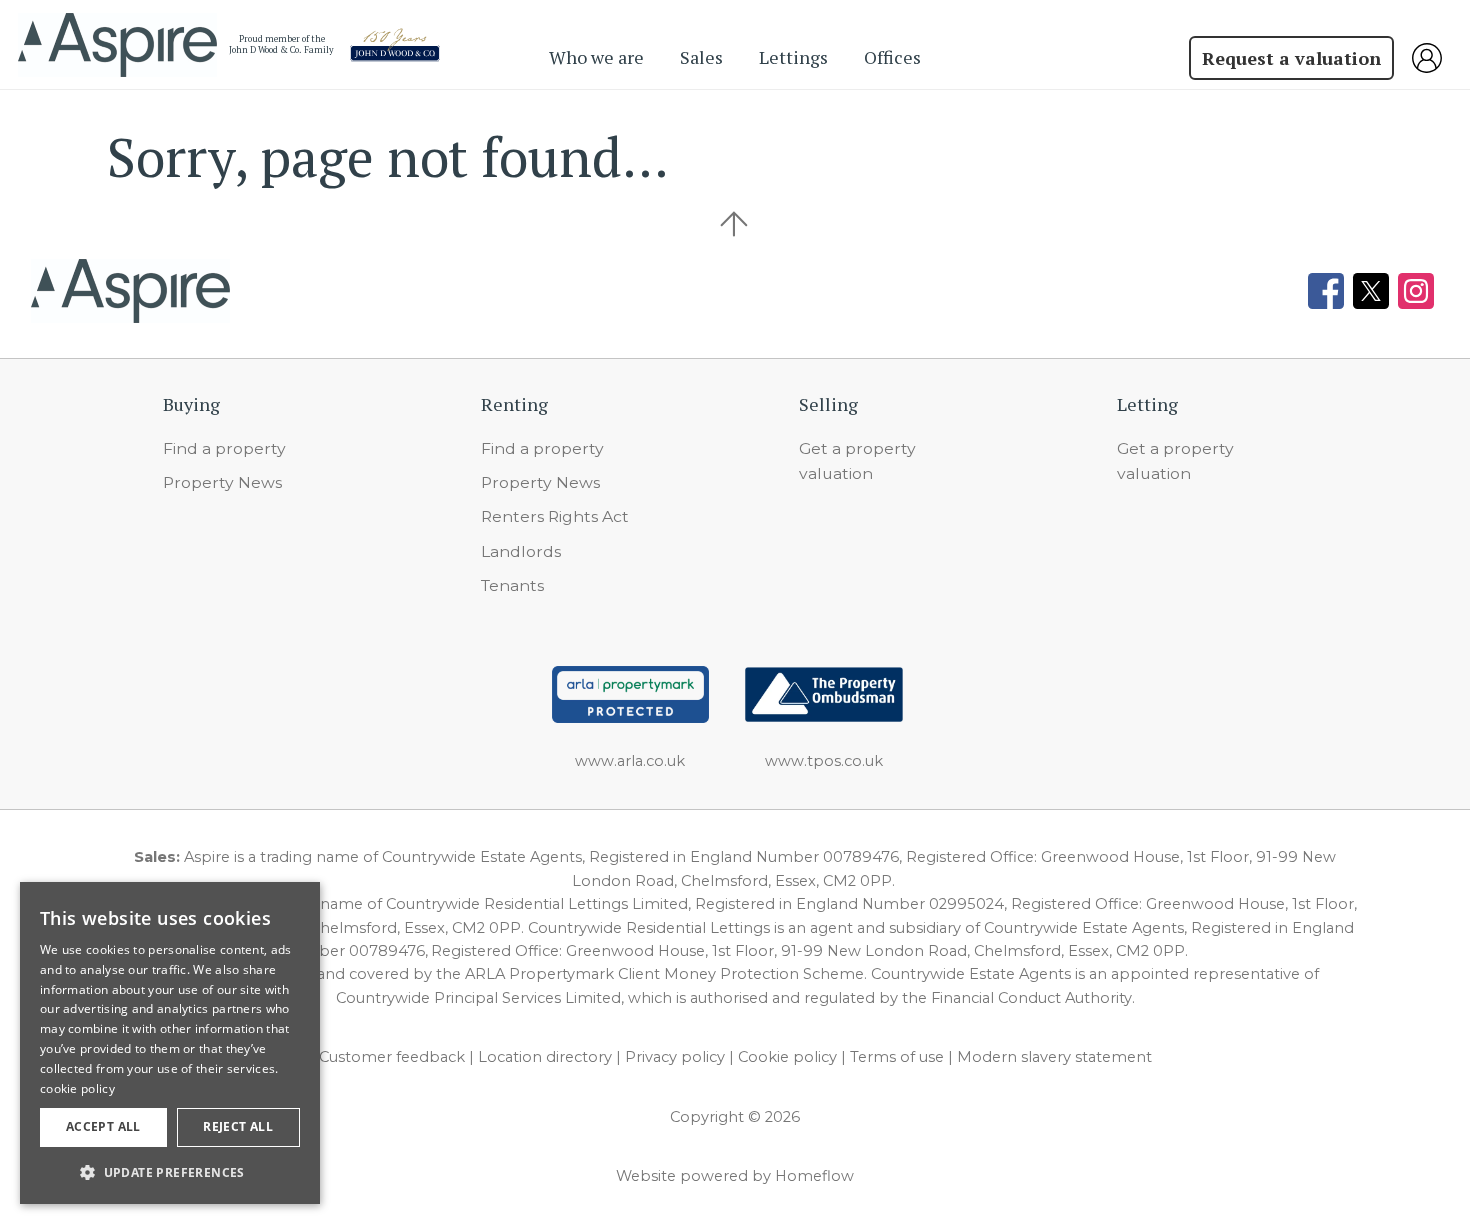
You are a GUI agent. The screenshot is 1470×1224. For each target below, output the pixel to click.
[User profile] (1432, 58)
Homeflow (814, 1176)
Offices (892, 57)
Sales (701, 57)
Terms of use (897, 1057)
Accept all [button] (103, 1126)
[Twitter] (1371, 291)
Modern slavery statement (1054, 1057)
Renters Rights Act (555, 516)
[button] (170, 1172)
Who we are (596, 57)
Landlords (521, 551)
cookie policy (77, 1088)
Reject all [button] (238, 1126)
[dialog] (170, 1043)
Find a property (224, 448)
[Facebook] (1326, 291)
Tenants (512, 585)
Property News (222, 482)
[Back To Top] (735, 224)
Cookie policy (787, 1057)
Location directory (545, 1057)
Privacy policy (675, 1057)
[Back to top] (130, 291)
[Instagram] (1416, 291)
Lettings (793, 57)
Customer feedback (392, 1057)
